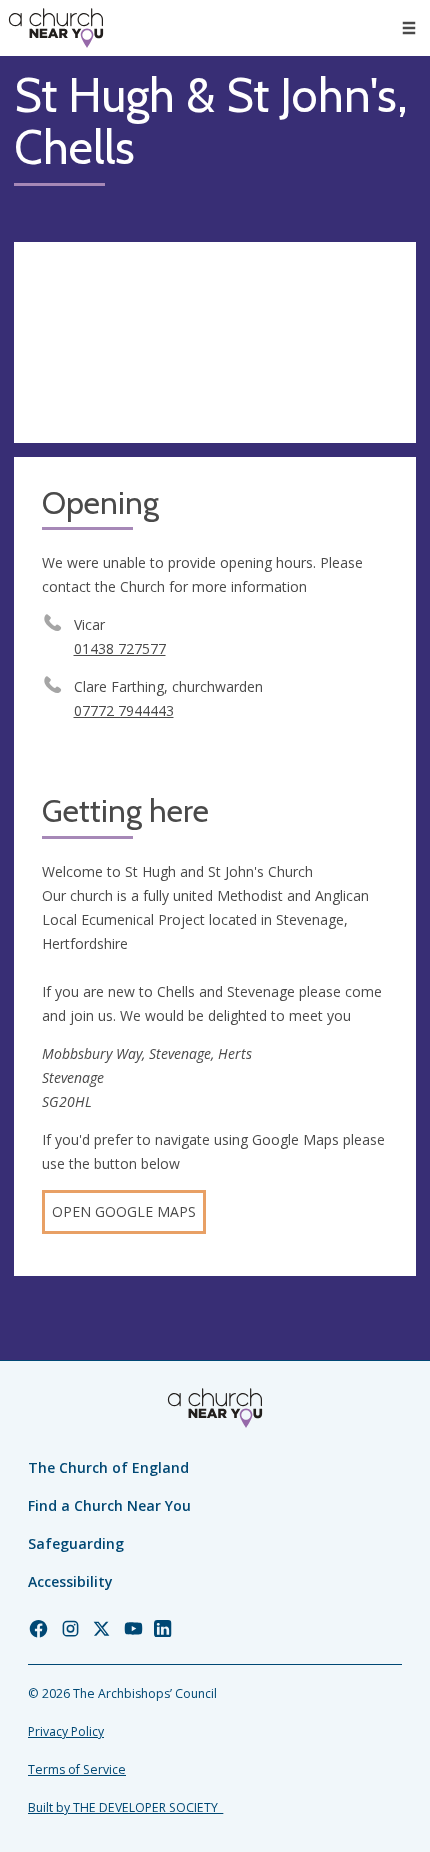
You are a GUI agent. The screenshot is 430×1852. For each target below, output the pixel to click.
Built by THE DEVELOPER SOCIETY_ (125, 1807)
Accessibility (70, 1581)
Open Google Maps (124, 1211)
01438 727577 (120, 648)
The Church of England (108, 1467)
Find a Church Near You (109, 1505)
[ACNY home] (56, 28)
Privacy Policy (66, 1731)
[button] (409, 28)
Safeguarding (76, 1543)
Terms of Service (77, 1769)
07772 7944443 (124, 710)
